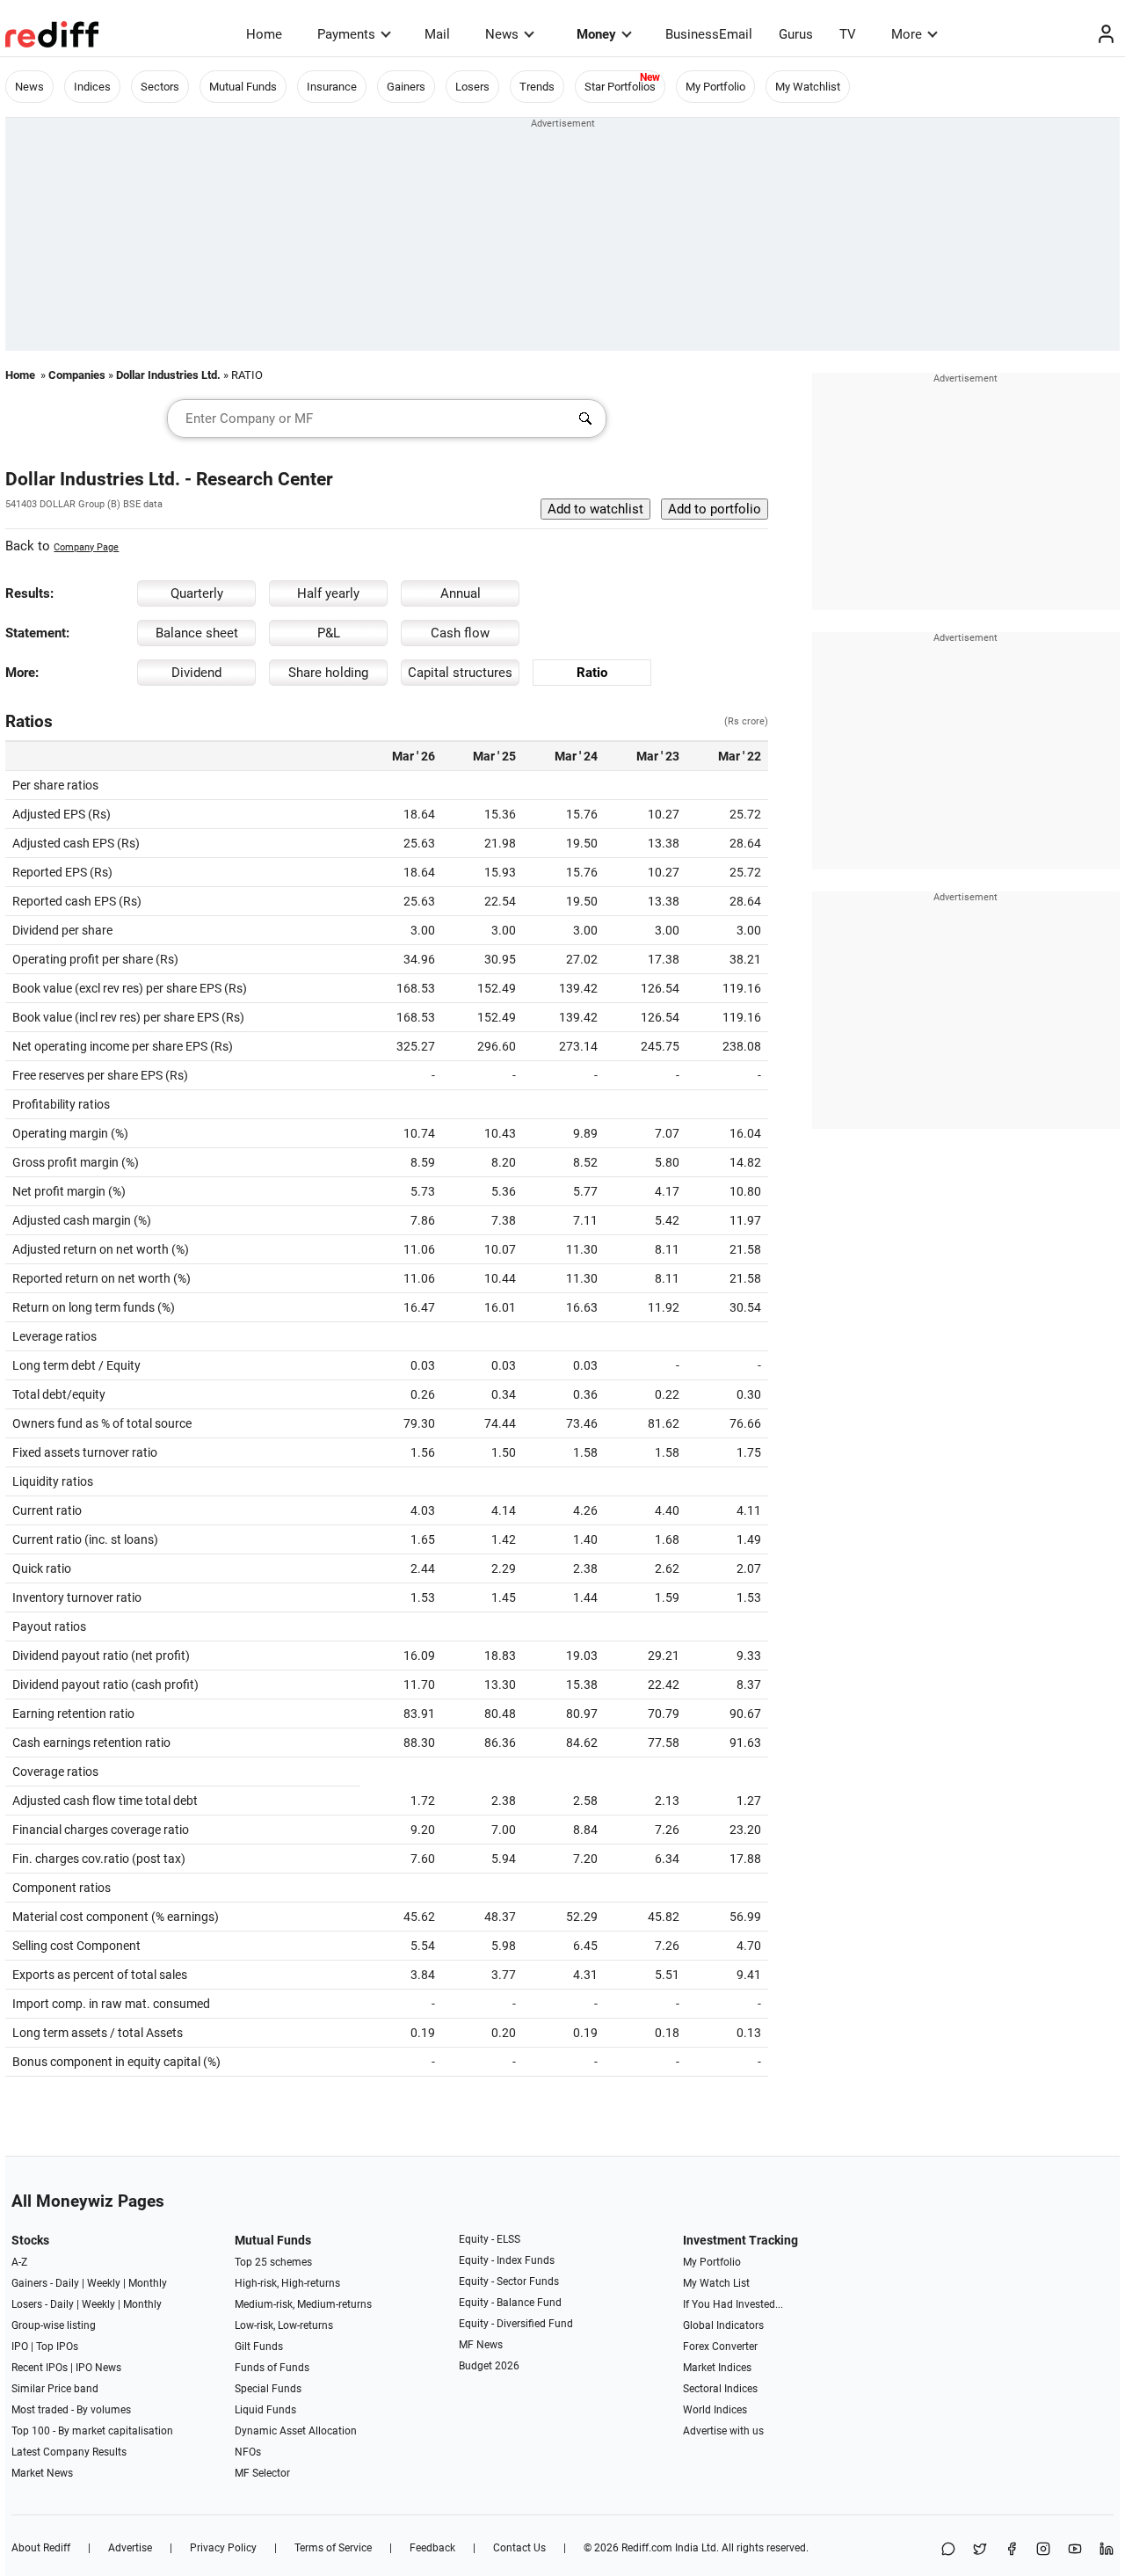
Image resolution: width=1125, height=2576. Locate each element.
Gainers (406, 87)
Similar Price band (55, 2389)
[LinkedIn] (1107, 2550)
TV (848, 34)
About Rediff (41, 2548)
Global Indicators (723, 2325)
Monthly (148, 2283)
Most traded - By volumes (71, 2410)
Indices (92, 87)
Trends (537, 87)
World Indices (715, 2410)
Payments (346, 34)
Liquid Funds (265, 2410)
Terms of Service (333, 2548)
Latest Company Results (69, 2452)
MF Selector (262, 2473)
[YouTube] (1075, 2550)
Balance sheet (197, 633)
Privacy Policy (223, 2548)
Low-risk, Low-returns (284, 2325)
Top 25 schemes (273, 2262)
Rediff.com (647, 2548)
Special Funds (268, 2389)
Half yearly (328, 593)
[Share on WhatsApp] (948, 2550)
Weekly (104, 2283)
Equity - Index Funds (507, 2260)
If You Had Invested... (733, 2304)
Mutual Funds (243, 87)
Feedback (432, 2548)
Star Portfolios (620, 87)
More (907, 34)
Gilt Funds (259, 2347)
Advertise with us (723, 2431)
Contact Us (519, 2548)
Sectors (160, 87)
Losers (472, 87)
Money (596, 34)
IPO (20, 2347)
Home (264, 34)
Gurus (796, 34)
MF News (481, 2345)
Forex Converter (720, 2347)
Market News (42, 2473)
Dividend (196, 673)
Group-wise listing (54, 2325)
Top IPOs (57, 2347)
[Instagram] (1043, 2550)
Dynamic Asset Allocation (296, 2431)
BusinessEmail (709, 34)
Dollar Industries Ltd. (168, 375)
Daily (67, 2283)
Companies (77, 375)
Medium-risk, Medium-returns (303, 2304)
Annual (461, 593)
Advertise (130, 2548)
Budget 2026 (489, 2366)
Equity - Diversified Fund (516, 2324)
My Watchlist (808, 87)
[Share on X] (980, 2550)
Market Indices (717, 2368)
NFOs (248, 2452)
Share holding (328, 673)
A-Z (19, 2262)
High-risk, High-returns (287, 2283)
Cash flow (460, 633)
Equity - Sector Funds (509, 2281)
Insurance (332, 87)
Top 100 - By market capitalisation (92, 2431)
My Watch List (716, 2283)
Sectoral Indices (720, 2389)
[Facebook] (1012, 2550)
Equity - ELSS (490, 2239)
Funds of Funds (272, 2368)
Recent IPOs (40, 2368)
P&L (329, 633)
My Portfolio (715, 87)
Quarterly (197, 593)
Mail (437, 34)
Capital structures (460, 673)
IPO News (98, 2368)
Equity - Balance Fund (510, 2303)
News (502, 34)
